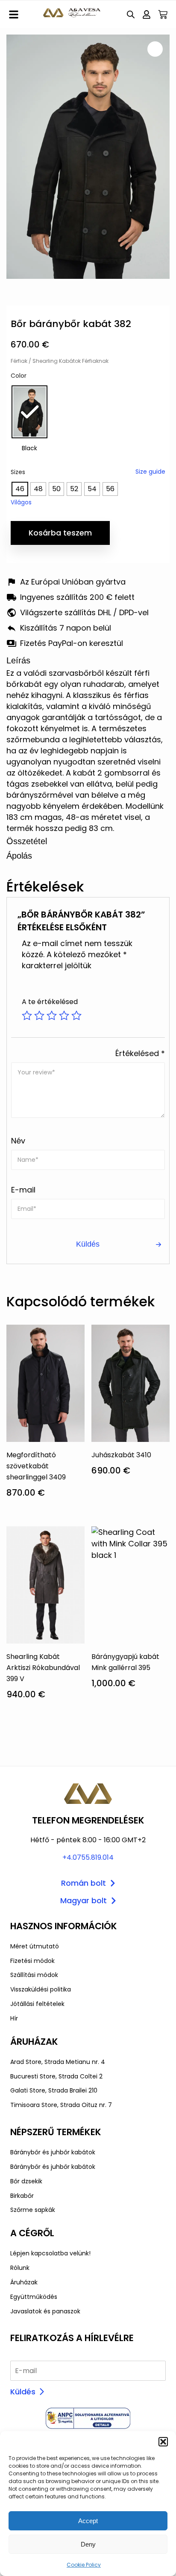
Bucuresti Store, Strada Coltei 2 (56, 2076)
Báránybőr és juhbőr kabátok (53, 2152)
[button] (163, 2442)
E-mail (23, 1190)
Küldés (23, 2392)
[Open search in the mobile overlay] (131, 14)
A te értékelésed (50, 1002)
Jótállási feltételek (37, 2004)
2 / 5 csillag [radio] (39, 1016)
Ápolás (19, 856)
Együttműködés (34, 2297)
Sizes (18, 472)
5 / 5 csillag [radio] (76, 1016)
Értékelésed (140, 1053)
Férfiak (19, 361)
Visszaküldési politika (41, 1989)
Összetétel (27, 841)
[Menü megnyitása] (14, 14)
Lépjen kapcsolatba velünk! (50, 2253)
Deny (88, 2544)
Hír (14, 2018)
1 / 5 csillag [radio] (27, 1016)
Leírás (18, 660)
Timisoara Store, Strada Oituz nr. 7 (61, 2105)
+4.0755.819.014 (88, 1857)
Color (19, 376)
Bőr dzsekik (26, 2181)
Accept (88, 2521)
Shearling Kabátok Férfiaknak (70, 361)
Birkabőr (22, 2196)
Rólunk (20, 2268)
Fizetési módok (32, 1961)
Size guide (150, 472)
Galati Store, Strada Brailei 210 (54, 2090)
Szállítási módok (34, 1975)
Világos (21, 502)
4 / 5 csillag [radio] (64, 1016)
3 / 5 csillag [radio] (52, 1016)
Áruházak (24, 2282)
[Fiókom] (147, 14)
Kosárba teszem (60, 533)
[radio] (29, 412)
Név (18, 1141)
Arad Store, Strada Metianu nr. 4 (58, 2062)
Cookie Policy (84, 2565)
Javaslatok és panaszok (45, 2311)
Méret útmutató (35, 1946)
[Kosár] (163, 14)
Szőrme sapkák (33, 2210)
